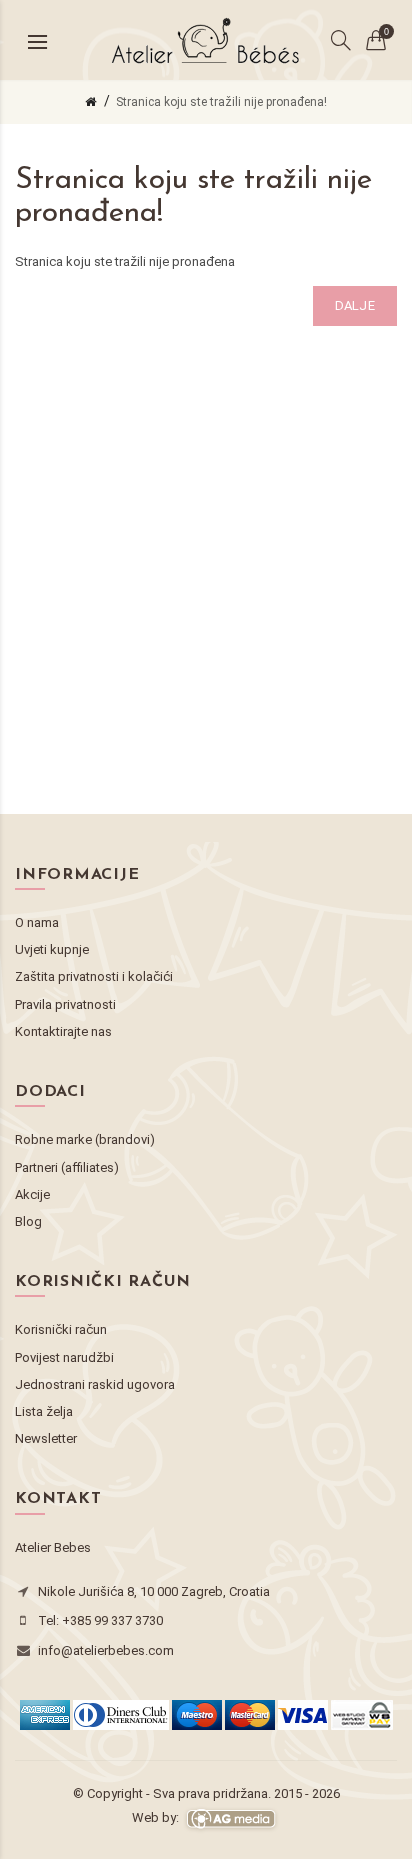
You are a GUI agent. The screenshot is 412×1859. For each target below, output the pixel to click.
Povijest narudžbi (64, 1357)
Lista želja (44, 1411)
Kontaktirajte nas (63, 1031)
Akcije (32, 1194)
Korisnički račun (61, 1329)
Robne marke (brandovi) (85, 1139)
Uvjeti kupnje (52, 949)
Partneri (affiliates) (67, 1167)
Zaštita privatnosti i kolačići (94, 976)
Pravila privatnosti (65, 1004)
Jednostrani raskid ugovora (95, 1384)
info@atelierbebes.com (106, 1650)
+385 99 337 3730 (112, 1620)
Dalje (355, 305)
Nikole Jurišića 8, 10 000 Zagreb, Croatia (154, 1591)
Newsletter (46, 1438)
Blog (28, 1221)
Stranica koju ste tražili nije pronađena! (221, 102)
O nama (37, 922)
